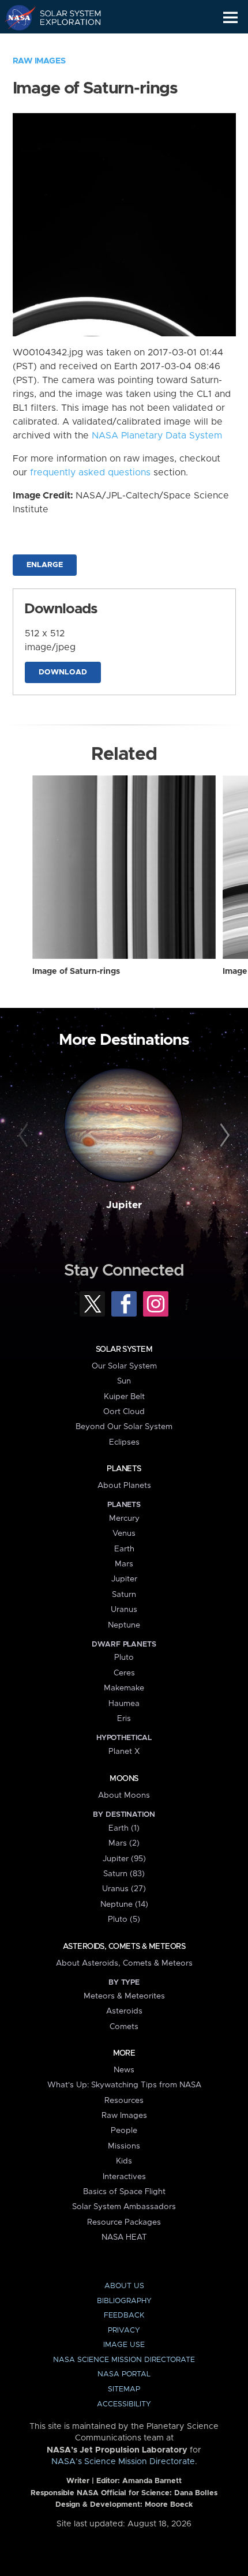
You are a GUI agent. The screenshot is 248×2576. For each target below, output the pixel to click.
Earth (124, 1549)
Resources (124, 2101)
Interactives (124, 2177)
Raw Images (39, 61)
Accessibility (124, 2404)
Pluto (124, 1658)
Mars (124, 1564)
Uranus (124, 1610)
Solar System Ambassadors (124, 2207)
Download (63, 672)
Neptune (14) (124, 1904)
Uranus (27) (124, 1889)
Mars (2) (124, 1843)
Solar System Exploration (64, 17)
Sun (124, 1381)
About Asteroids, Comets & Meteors (124, 1963)
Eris (124, 1719)
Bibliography (124, 2301)
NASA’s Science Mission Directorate (123, 2462)
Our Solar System (124, 1366)
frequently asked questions (90, 473)
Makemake (124, 1688)
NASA (15, 17)
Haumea (124, 1704)
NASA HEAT (124, 2237)
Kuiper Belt (124, 1397)
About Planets (124, 1486)
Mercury (124, 1518)
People (124, 2131)
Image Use (124, 2345)
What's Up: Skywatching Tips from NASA (124, 2085)
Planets (124, 1469)
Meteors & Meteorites (124, 1996)
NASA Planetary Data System (157, 436)
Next (223, 1136)
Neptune (124, 1625)
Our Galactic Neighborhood (64, 44)
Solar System (124, 1349)
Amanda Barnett (152, 2481)
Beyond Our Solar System (124, 1427)
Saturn (124, 1595)
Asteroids (124, 2011)
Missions (124, 2146)
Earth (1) (124, 1828)
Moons (124, 1779)
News (124, 2070)
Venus (124, 1533)
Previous (25, 1136)
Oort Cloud (124, 1412)
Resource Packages (124, 2222)
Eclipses (124, 1442)
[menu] (230, 18)
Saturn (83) (124, 1874)
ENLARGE (45, 565)
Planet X (124, 1752)
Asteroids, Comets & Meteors (124, 1947)
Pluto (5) (124, 1919)
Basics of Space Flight (124, 2192)
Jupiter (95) (124, 1859)
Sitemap (124, 2389)
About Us (124, 2286)
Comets (124, 2027)
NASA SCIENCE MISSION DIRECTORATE (124, 2360)
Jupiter (124, 1205)
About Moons (124, 1795)
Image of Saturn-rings (76, 972)
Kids (124, 2161)
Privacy (124, 2331)
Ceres (124, 1673)
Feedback (124, 2316)
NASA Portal (124, 2374)
